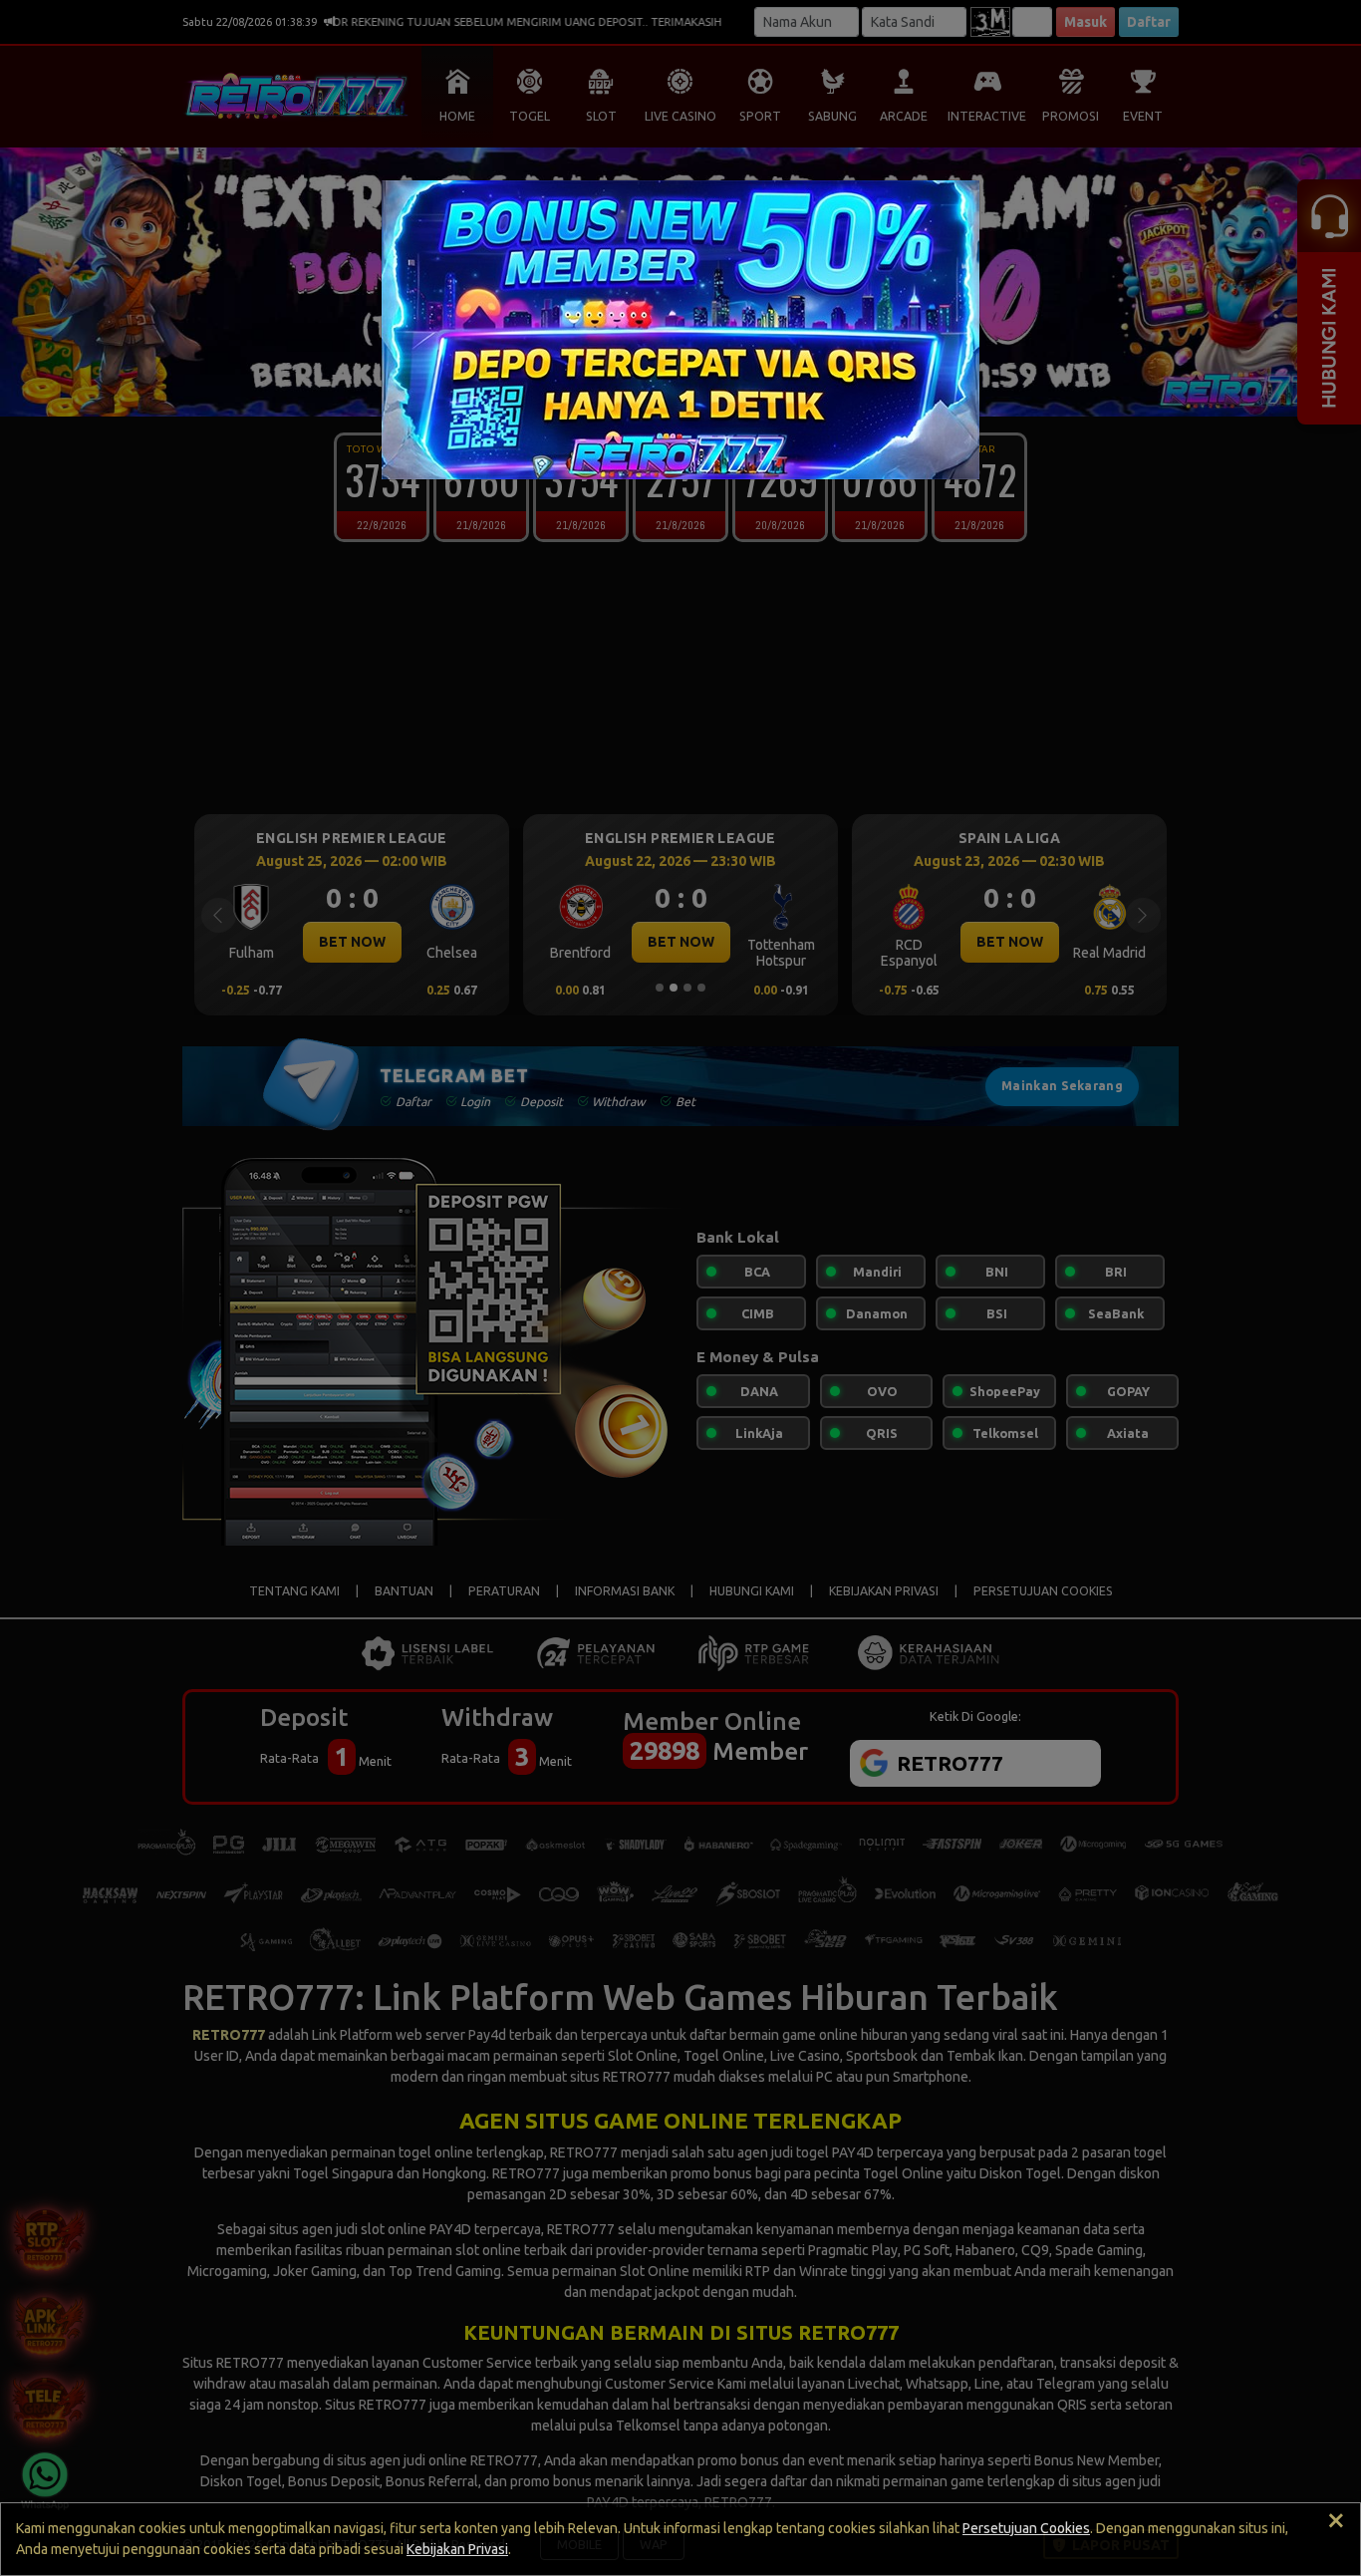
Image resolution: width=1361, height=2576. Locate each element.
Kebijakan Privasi (457, 2549)
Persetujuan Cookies (1026, 2528)
